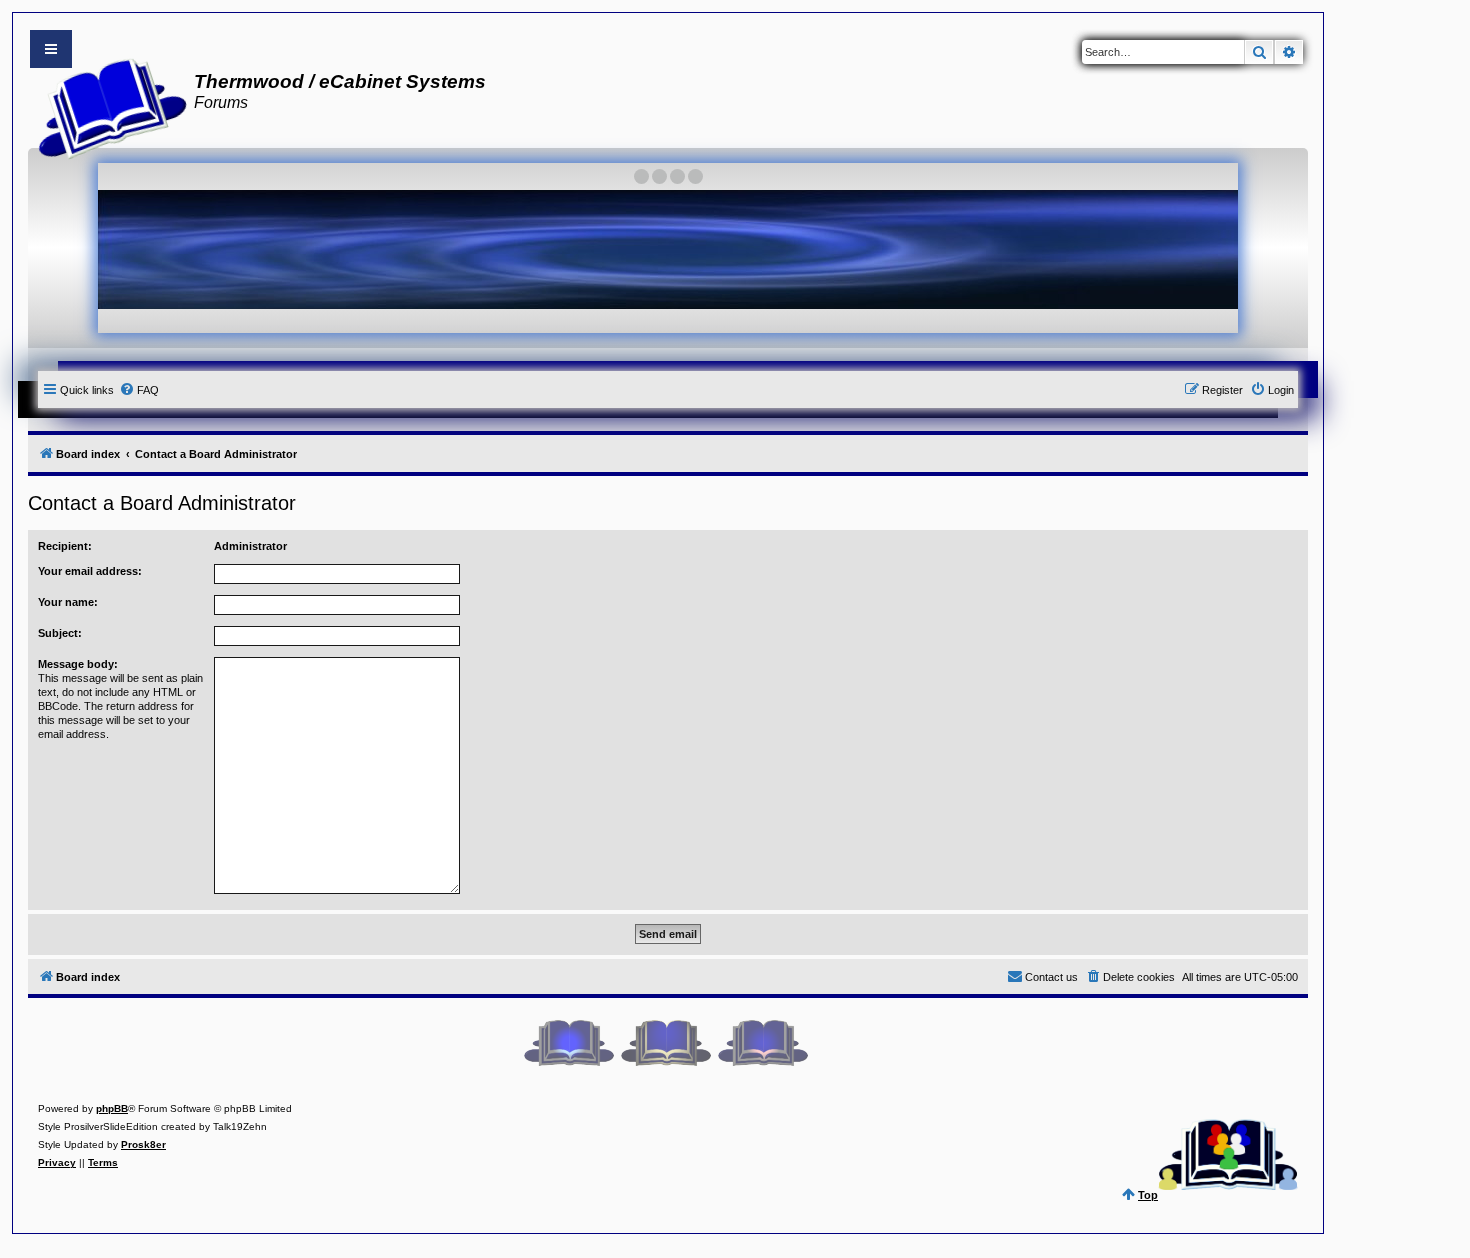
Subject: (60, 633)
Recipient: (65, 546)
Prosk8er (143, 1144)
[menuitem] (139, 390)
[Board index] (106, 106)
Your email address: (90, 571)
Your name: (68, 602)
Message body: (78, 664)
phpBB (112, 1108)
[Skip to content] (51, 49)
